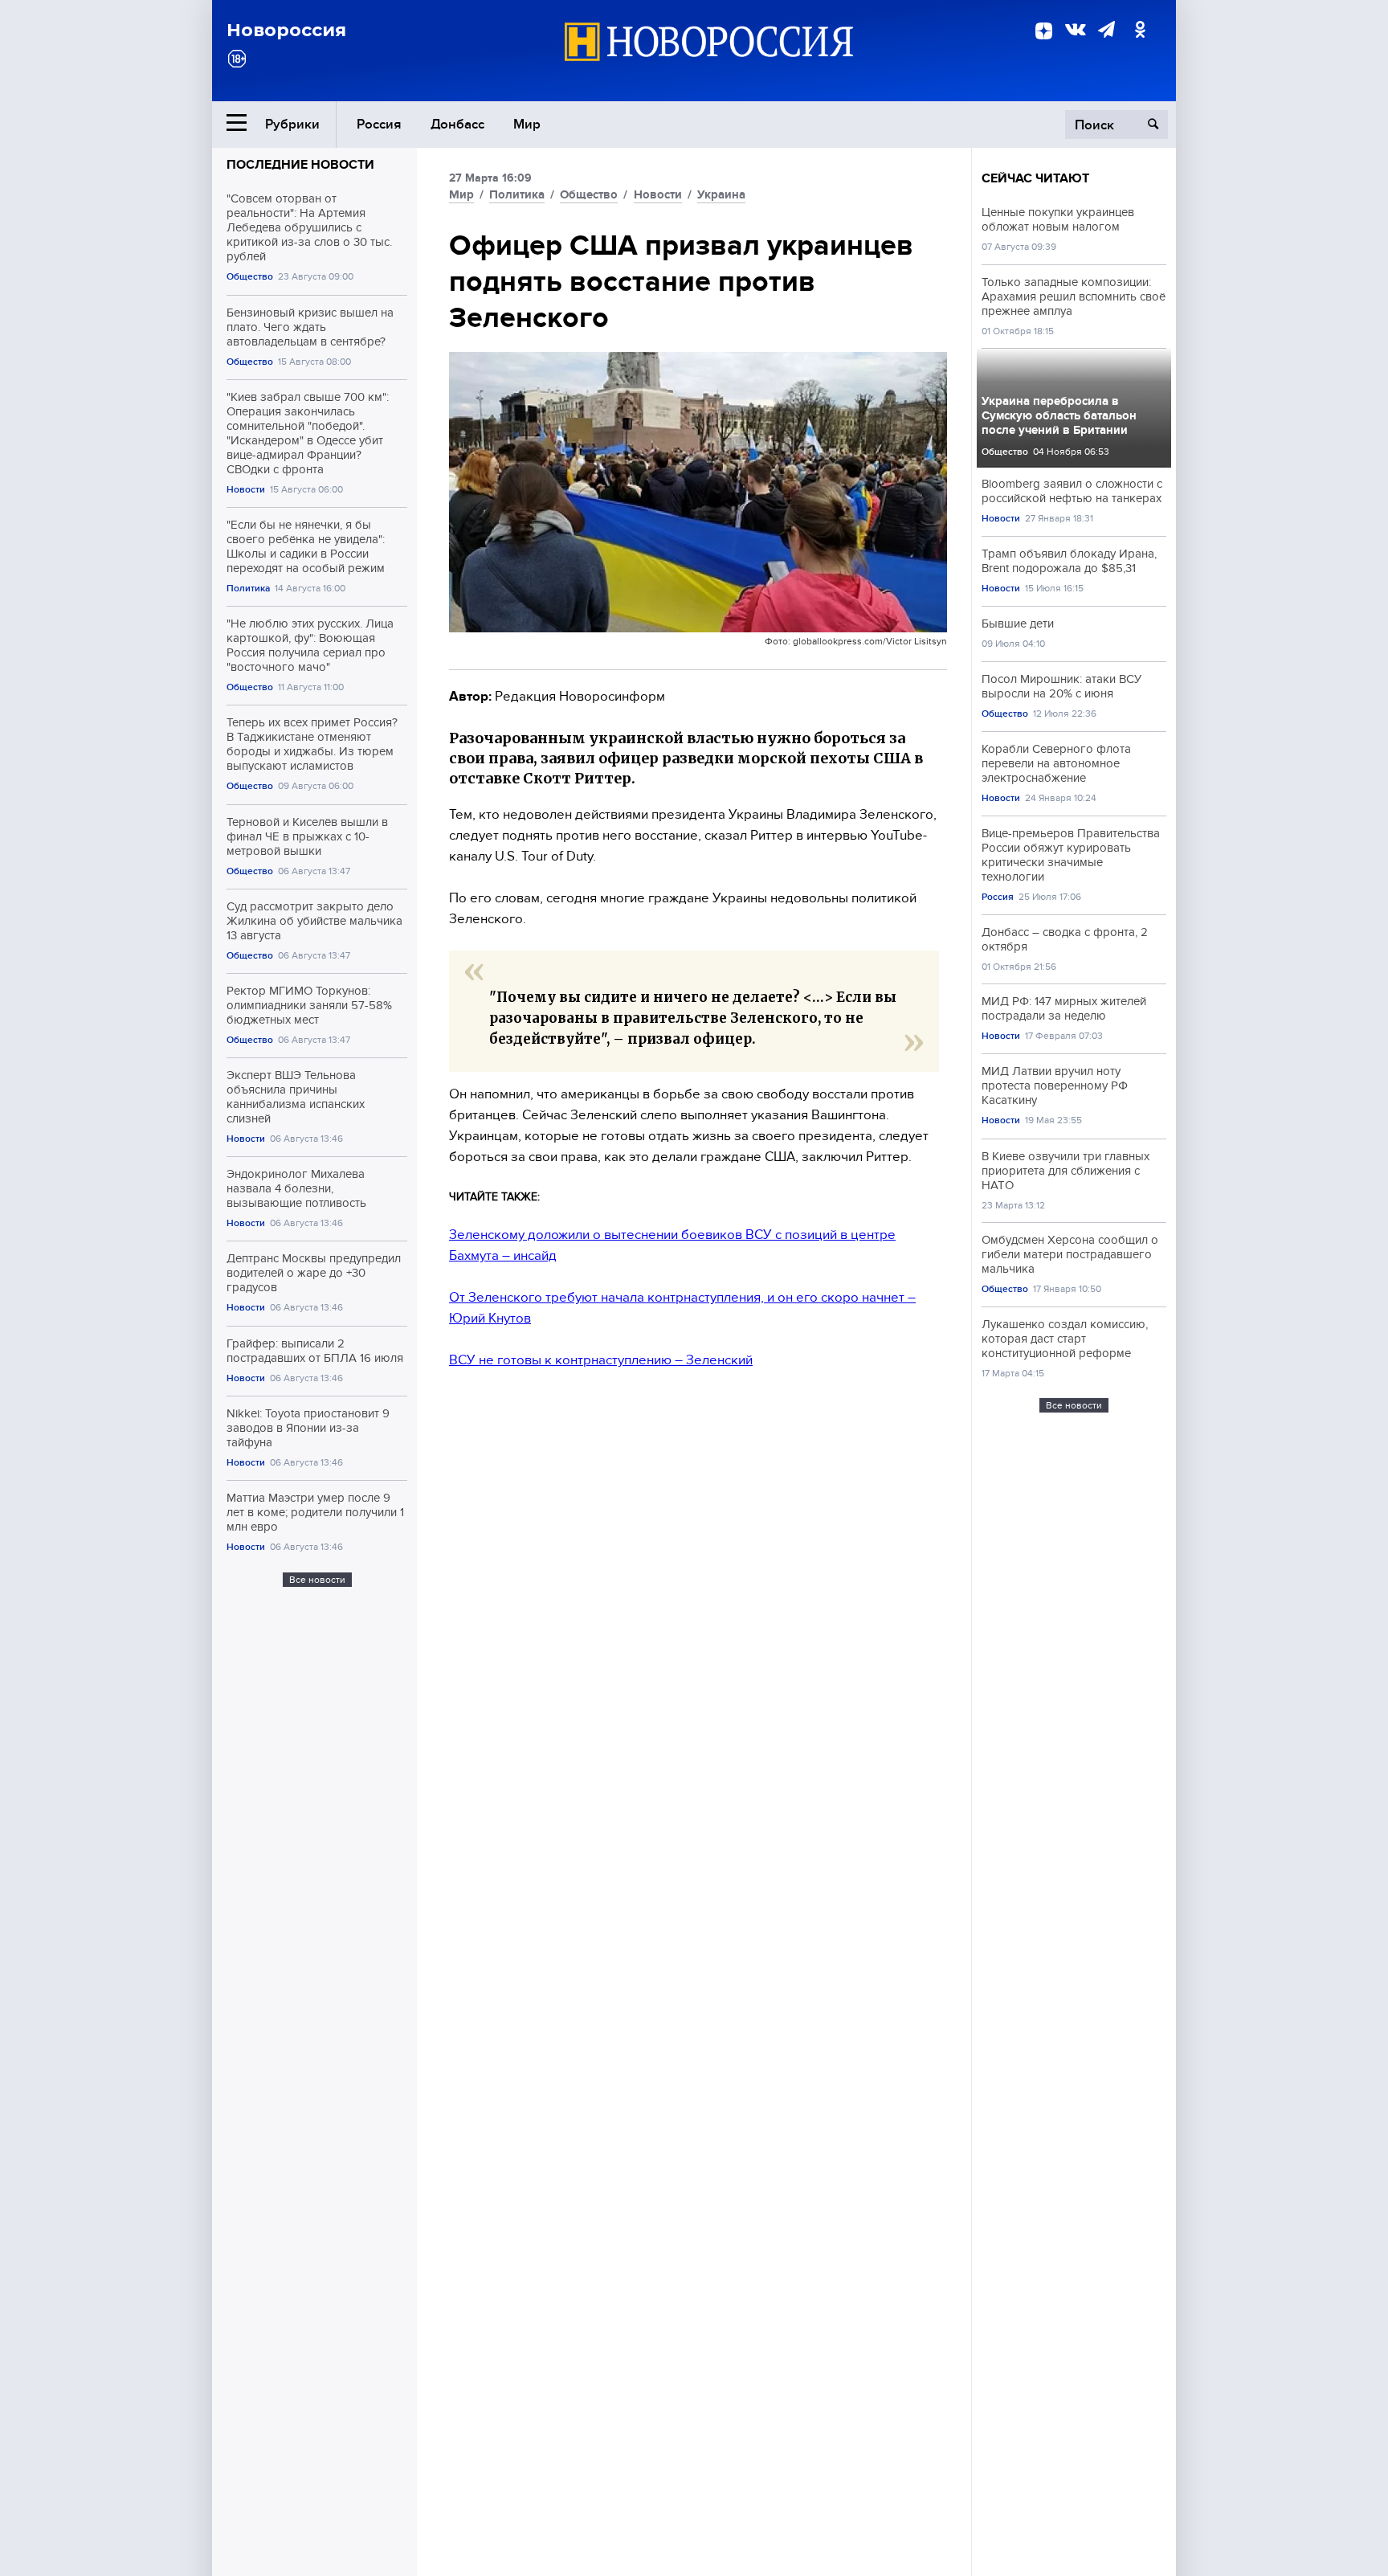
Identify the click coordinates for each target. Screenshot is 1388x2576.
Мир (527, 124)
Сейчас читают (1035, 178)
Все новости (317, 1580)
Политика (248, 589)
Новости (246, 490)
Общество (250, 277)
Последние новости (300, 165)
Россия (379, 124)
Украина (721, 194)
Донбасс (457, 124)
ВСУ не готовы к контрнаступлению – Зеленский (601, 1360)
